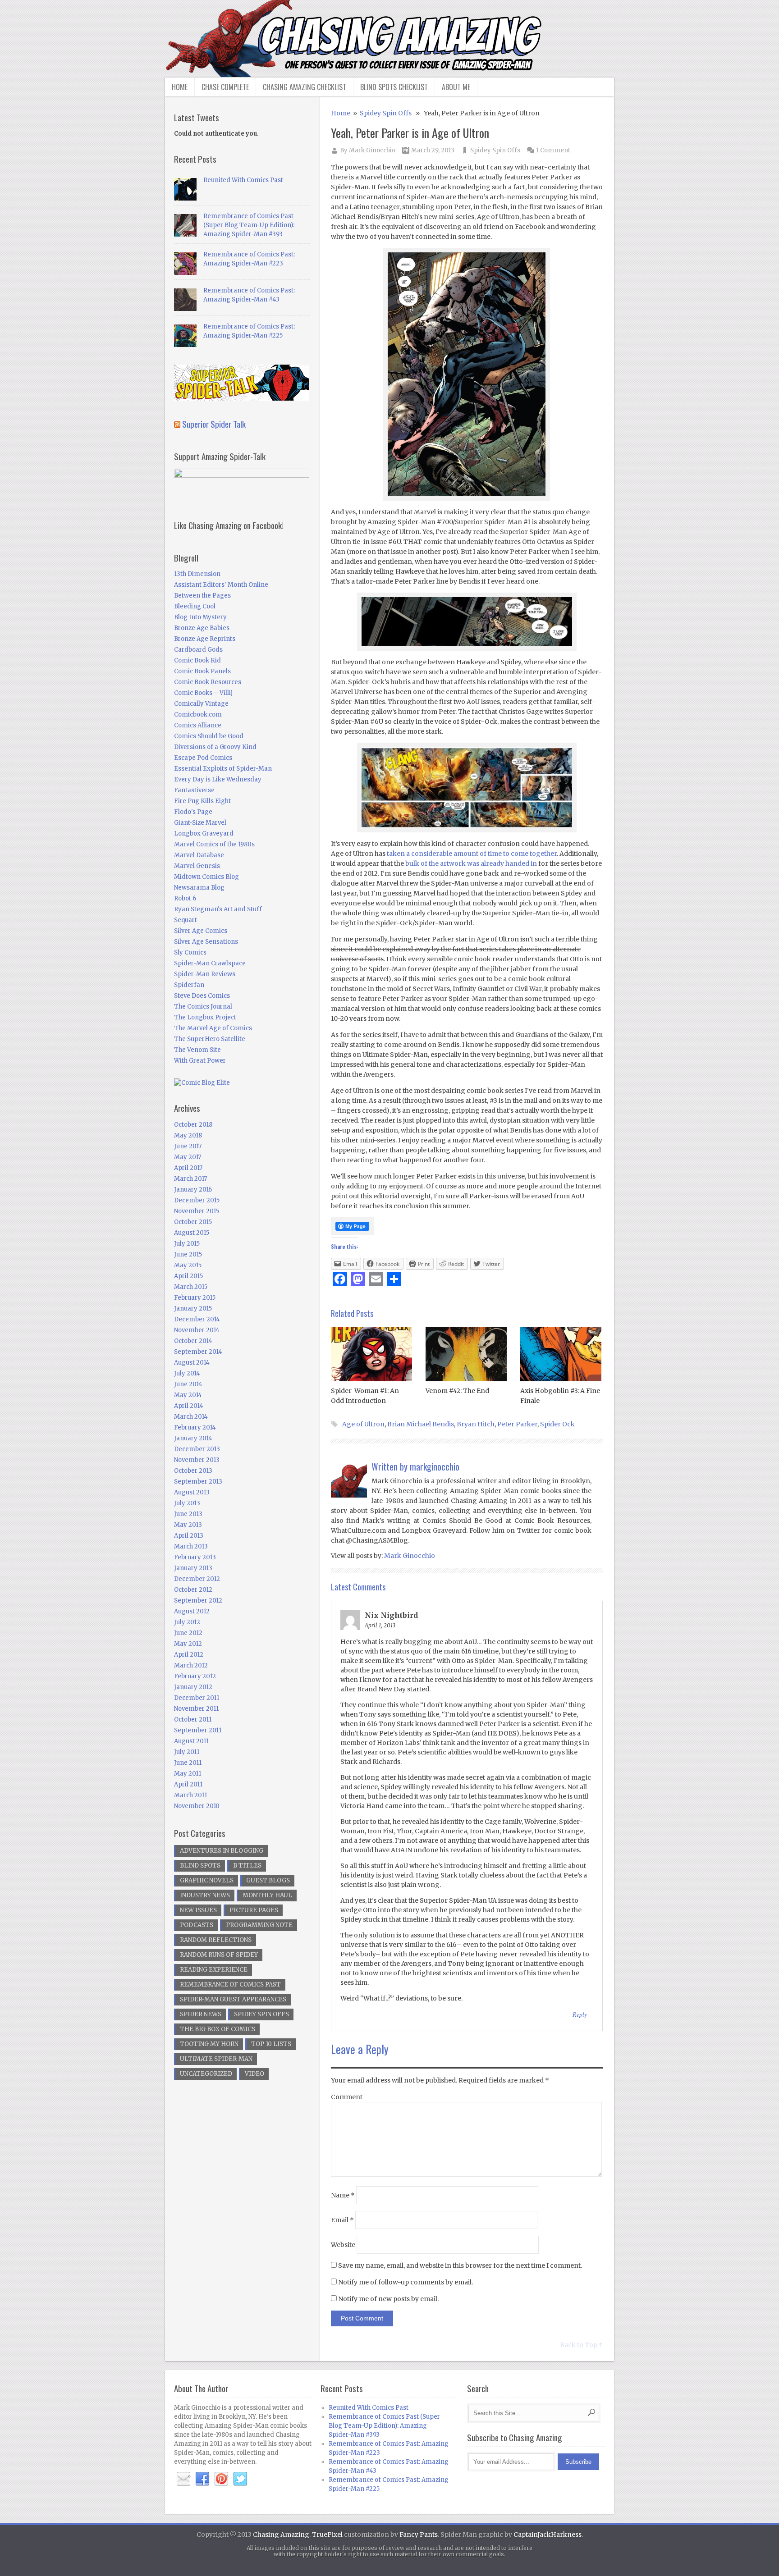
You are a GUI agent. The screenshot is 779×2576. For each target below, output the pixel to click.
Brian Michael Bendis (421, 1424)
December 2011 (197, 1698)
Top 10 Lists (271, 2044)
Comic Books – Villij (203, 693)
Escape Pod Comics (203, 758)
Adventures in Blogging (222, 1851)
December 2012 (197, 1579)
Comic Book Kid (197, 660)
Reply (580, 2014)
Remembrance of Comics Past (230, 1985)
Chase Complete (225, 87)
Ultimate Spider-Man (216, 2059)
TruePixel (327, 2535)
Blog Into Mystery (200, 617)
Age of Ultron (363, 1424)
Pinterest (221, 2479)
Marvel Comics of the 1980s (214, 844)
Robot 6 (185, 898)
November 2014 (197, 1330)
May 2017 (188, 1157)
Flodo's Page (193, 812)
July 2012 (187, 1622)
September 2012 (198, 1601)
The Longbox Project (205, 1017)
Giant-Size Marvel (200, 823)
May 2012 (188, 1644)
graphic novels (207, 1880)
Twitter (240, 2479)
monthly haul (267, 1895)
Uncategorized (206, 2074)
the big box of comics (218, 2029)
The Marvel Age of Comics (213, 1028)
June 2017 (188, 1146)
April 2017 (188, 1168)
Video (254, 2074)
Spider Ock (557, 1424)
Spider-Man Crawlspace (210, 963)
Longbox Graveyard (204, 834)
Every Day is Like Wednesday (218, 779)
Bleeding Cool (195, 606)
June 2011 (188, 1763)
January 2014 (193, 1438)
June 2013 (188, 1514)
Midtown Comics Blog (206, 877)
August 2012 (192, 1611)
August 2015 (192, 1233)
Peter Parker (517, 1424)
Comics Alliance (198, 725)
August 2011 (191, 1741)
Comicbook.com (198, 715)
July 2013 (187, 1503)
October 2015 (193, 1222)
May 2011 (188, 1774)
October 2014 (193, 1341)
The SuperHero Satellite (210, 1039)
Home (180, 87)
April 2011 (188, 1784)
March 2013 (191, 1546)
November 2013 (197, 1460)
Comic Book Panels (202, 671)
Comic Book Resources (208, 682)
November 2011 (196, 1709)
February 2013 (195, 1557)
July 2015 (187, 1244)
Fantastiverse (194, 790)
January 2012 (193, 1687)
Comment (347, 2097)
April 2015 (188, 1276)
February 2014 (195, 1427)
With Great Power (200, 1061)
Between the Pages (202, 596)
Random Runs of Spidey (219, 1955)
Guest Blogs (268, 1880)
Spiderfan (189, 985)
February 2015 (195, 1298)
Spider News (201, 2014)
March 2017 (190, 1179)
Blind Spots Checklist (394, 87)
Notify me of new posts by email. (388, 2299)
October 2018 (193, 1125)
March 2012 (191, 1665)
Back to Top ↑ (581, 2345)
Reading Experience (214, 1970)
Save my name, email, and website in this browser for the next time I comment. (460, 2265)
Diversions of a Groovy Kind (215, 747)
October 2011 (193, 1720)
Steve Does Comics (202, 996)
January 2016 (193, 1190)
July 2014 (187, 1373)
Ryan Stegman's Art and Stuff (218, 909)
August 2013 (192, 1492)
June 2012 (188, 1633)
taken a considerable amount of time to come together (472, 854)
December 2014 (197, 1319)
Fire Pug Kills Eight (202, 801)
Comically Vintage (201, 704)
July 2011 (187, 1752)
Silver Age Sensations (206, 942)
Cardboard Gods (198, 650)
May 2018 (188, 1135)
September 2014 (198, 1352)
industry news (205, 1895)
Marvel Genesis (197, 866)
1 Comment (553, 150)
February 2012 (195, 1676)
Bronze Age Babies (202, 628)
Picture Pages (254, 1910)
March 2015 (191, 1287)
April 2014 (189, 1406)
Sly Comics (190, 952)
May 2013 (188, 1525)
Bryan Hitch (476, 1424)
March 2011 (190, 1795)
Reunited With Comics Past (243, 180)
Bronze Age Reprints (205, 639)
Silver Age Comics (201, 931)
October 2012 (193, 1590)
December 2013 (197, 1449)
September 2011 (198, 1730)
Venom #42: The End (457, 1391)
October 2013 (193, 1471)
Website (343, 2245)
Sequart (186, 920)
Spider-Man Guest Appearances (233, 1999)
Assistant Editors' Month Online (221, 585)
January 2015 (193, 1309)
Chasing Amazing (281, 2535)
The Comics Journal (203, 1007)
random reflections (216, 1940)
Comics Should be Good (209, 736)
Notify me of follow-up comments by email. (406, 2282)
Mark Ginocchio (372, 150)
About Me (456, 87)
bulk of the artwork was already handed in (471, 863)
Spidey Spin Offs (386, 113)
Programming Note (259, 1925)
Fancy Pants (419, 2535)
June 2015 (188, 1254)
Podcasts (197, 1925)
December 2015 (197, 1200)
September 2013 (198, 1482)
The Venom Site (197, 1050)
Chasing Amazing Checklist (305, 87)
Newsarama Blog (199, 888)
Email (342, 2220)
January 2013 (193, 1568)
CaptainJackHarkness (548, 2535)
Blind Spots (200, 1866)
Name (343, 2195)
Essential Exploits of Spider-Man (223, 769)
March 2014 (191, 1417)
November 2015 (197, 1211)
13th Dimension (197, 574)
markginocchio (435, 1466)
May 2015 (188, 1265)
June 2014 (188, 1384)
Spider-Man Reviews (205, 974)
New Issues (198, 1910)
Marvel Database (199, 855)
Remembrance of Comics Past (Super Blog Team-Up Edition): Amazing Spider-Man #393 (249, 225)
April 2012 (189, 1655)
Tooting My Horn (209, 2044)
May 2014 (188, 1395)
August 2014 (192, 1363)
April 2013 (189, 1536)
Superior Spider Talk (214, 424)
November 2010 (197, 1806)
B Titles (247, 1866)
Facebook (202, 2479)
